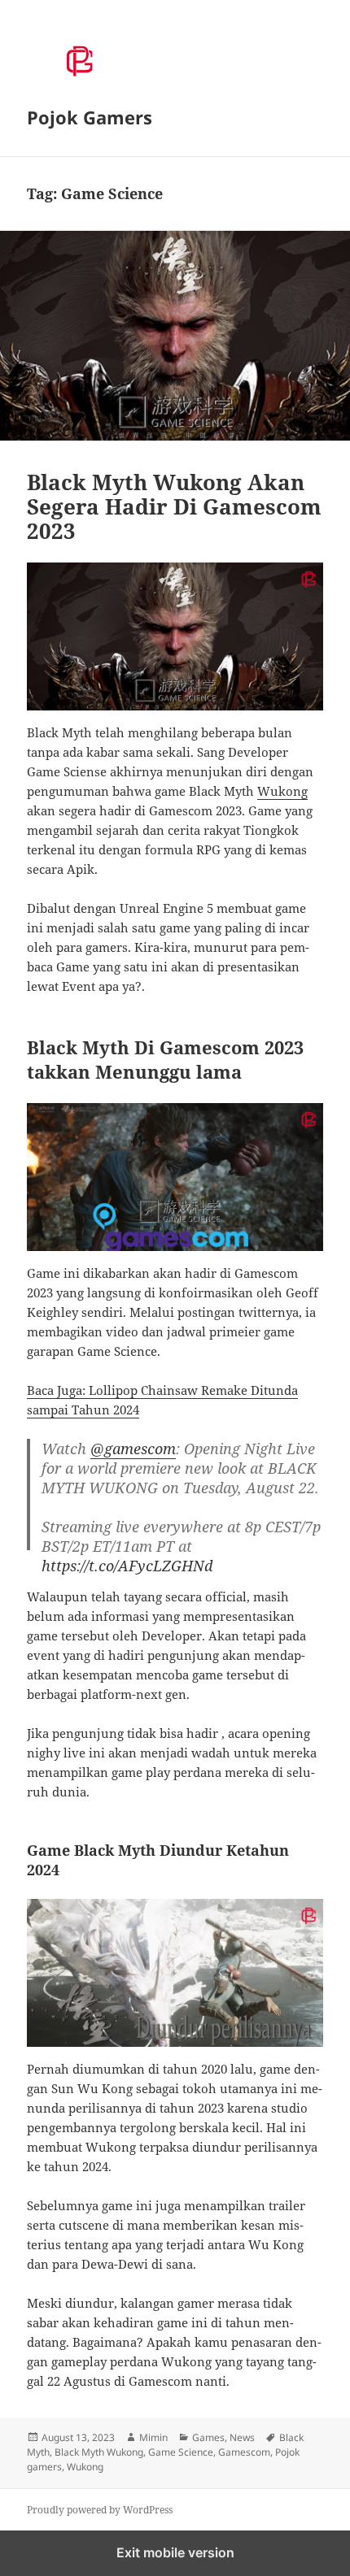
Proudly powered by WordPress (100, 2510)
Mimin (153, 2437)
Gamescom (244, 2452)
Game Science (181, 2452)
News (242, 2437)
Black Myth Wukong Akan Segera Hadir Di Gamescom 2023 (174, 506)
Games (208, 2437)
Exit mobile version (175, 2552)
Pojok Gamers (90, 117)
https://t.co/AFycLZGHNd (127, 1566)
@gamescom (133, 1449)
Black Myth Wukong (99, 2452)
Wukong (282, 791)
